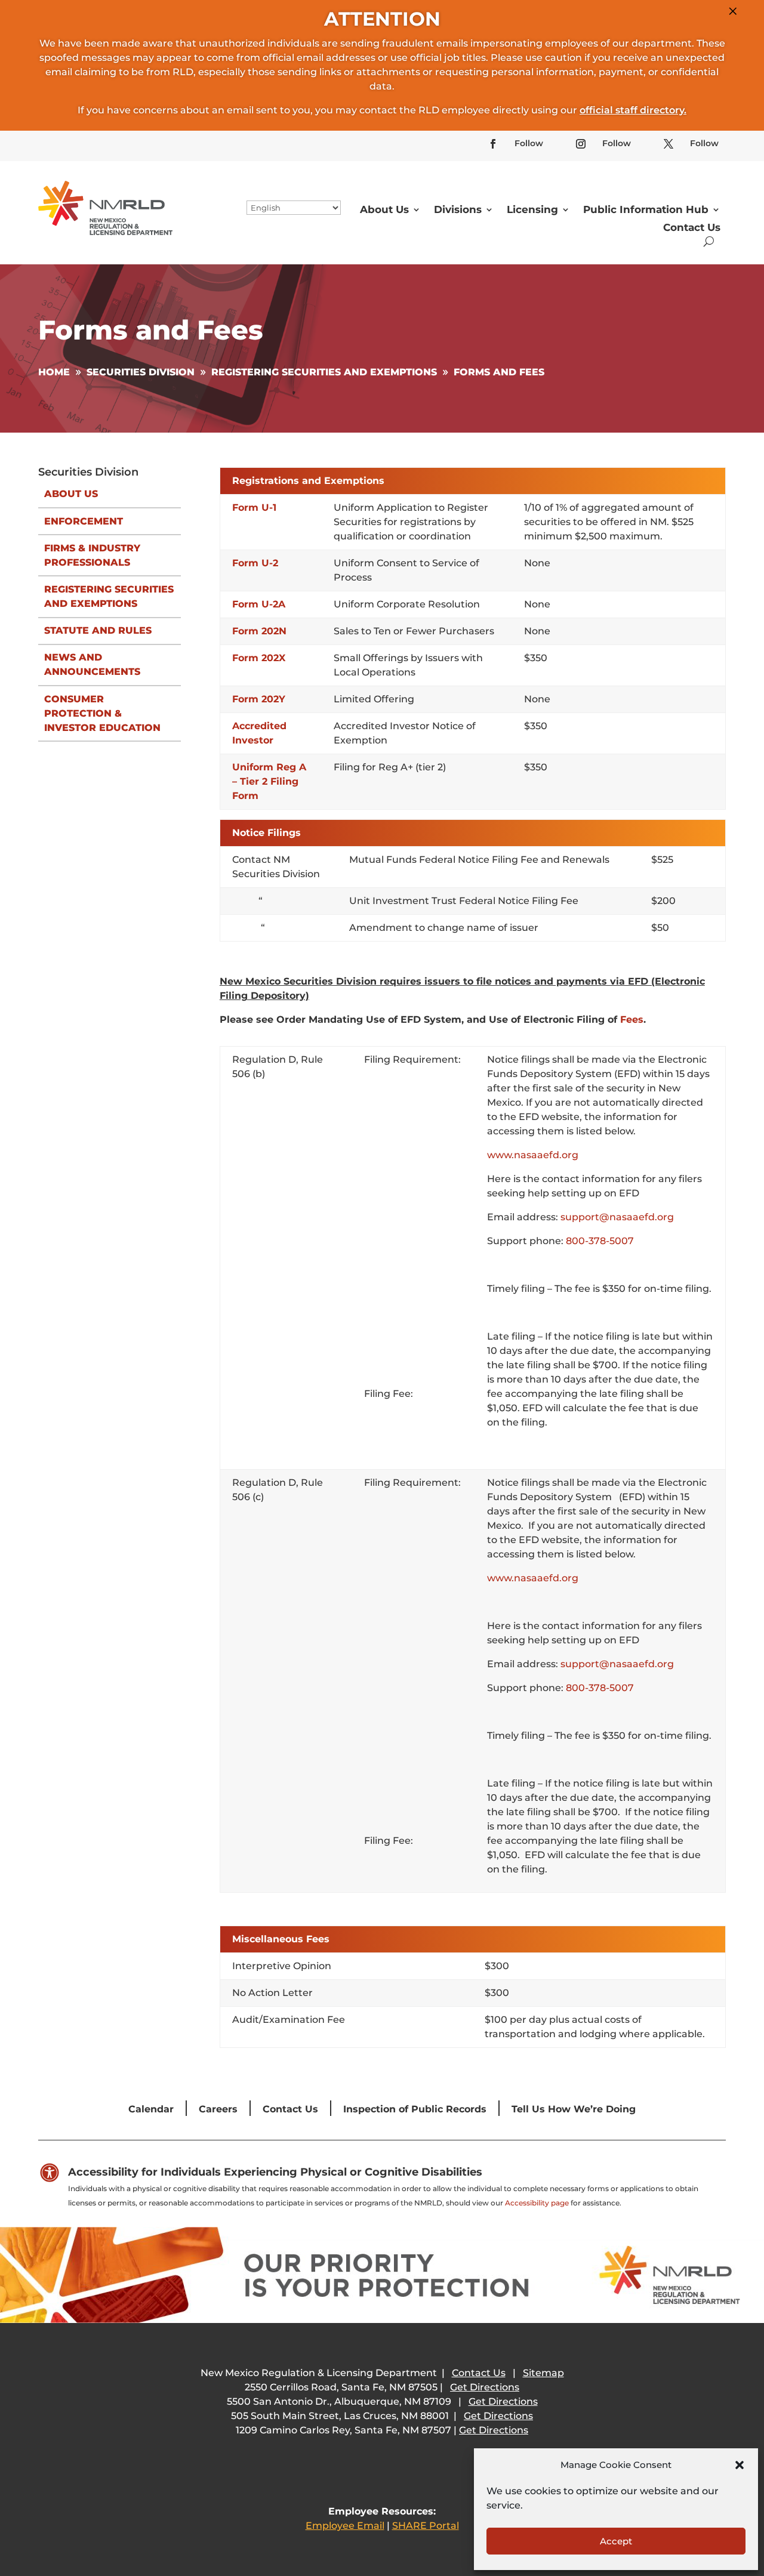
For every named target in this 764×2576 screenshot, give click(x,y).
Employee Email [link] (345, 2526)
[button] (740, 2465)
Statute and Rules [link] (98, 630)
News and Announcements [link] (92, 664)
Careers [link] (218, 2109)
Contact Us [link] (692, 227)
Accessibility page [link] (537, 2203)
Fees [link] (632, 1019)
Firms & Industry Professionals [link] (92, 555)
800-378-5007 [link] (600, 1241)
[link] (493, 144)
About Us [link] (384, 209)
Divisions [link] (458, 209)
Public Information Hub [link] (646, 209)
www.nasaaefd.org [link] (533, 1155)
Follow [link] (529, 143)
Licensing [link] (532, 209)
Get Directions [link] (485, 2387)
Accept (616, 2541)
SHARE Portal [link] (426, 2526)
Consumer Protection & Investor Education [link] (102, 713)
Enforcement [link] (84, 521)
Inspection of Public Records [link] (415, 2109)
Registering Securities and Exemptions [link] (109, 596)
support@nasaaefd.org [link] (617, 1217)
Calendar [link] (151, 2109)
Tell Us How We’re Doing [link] (574, 2109)
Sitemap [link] (543, 2373)
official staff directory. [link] (633, 110)
